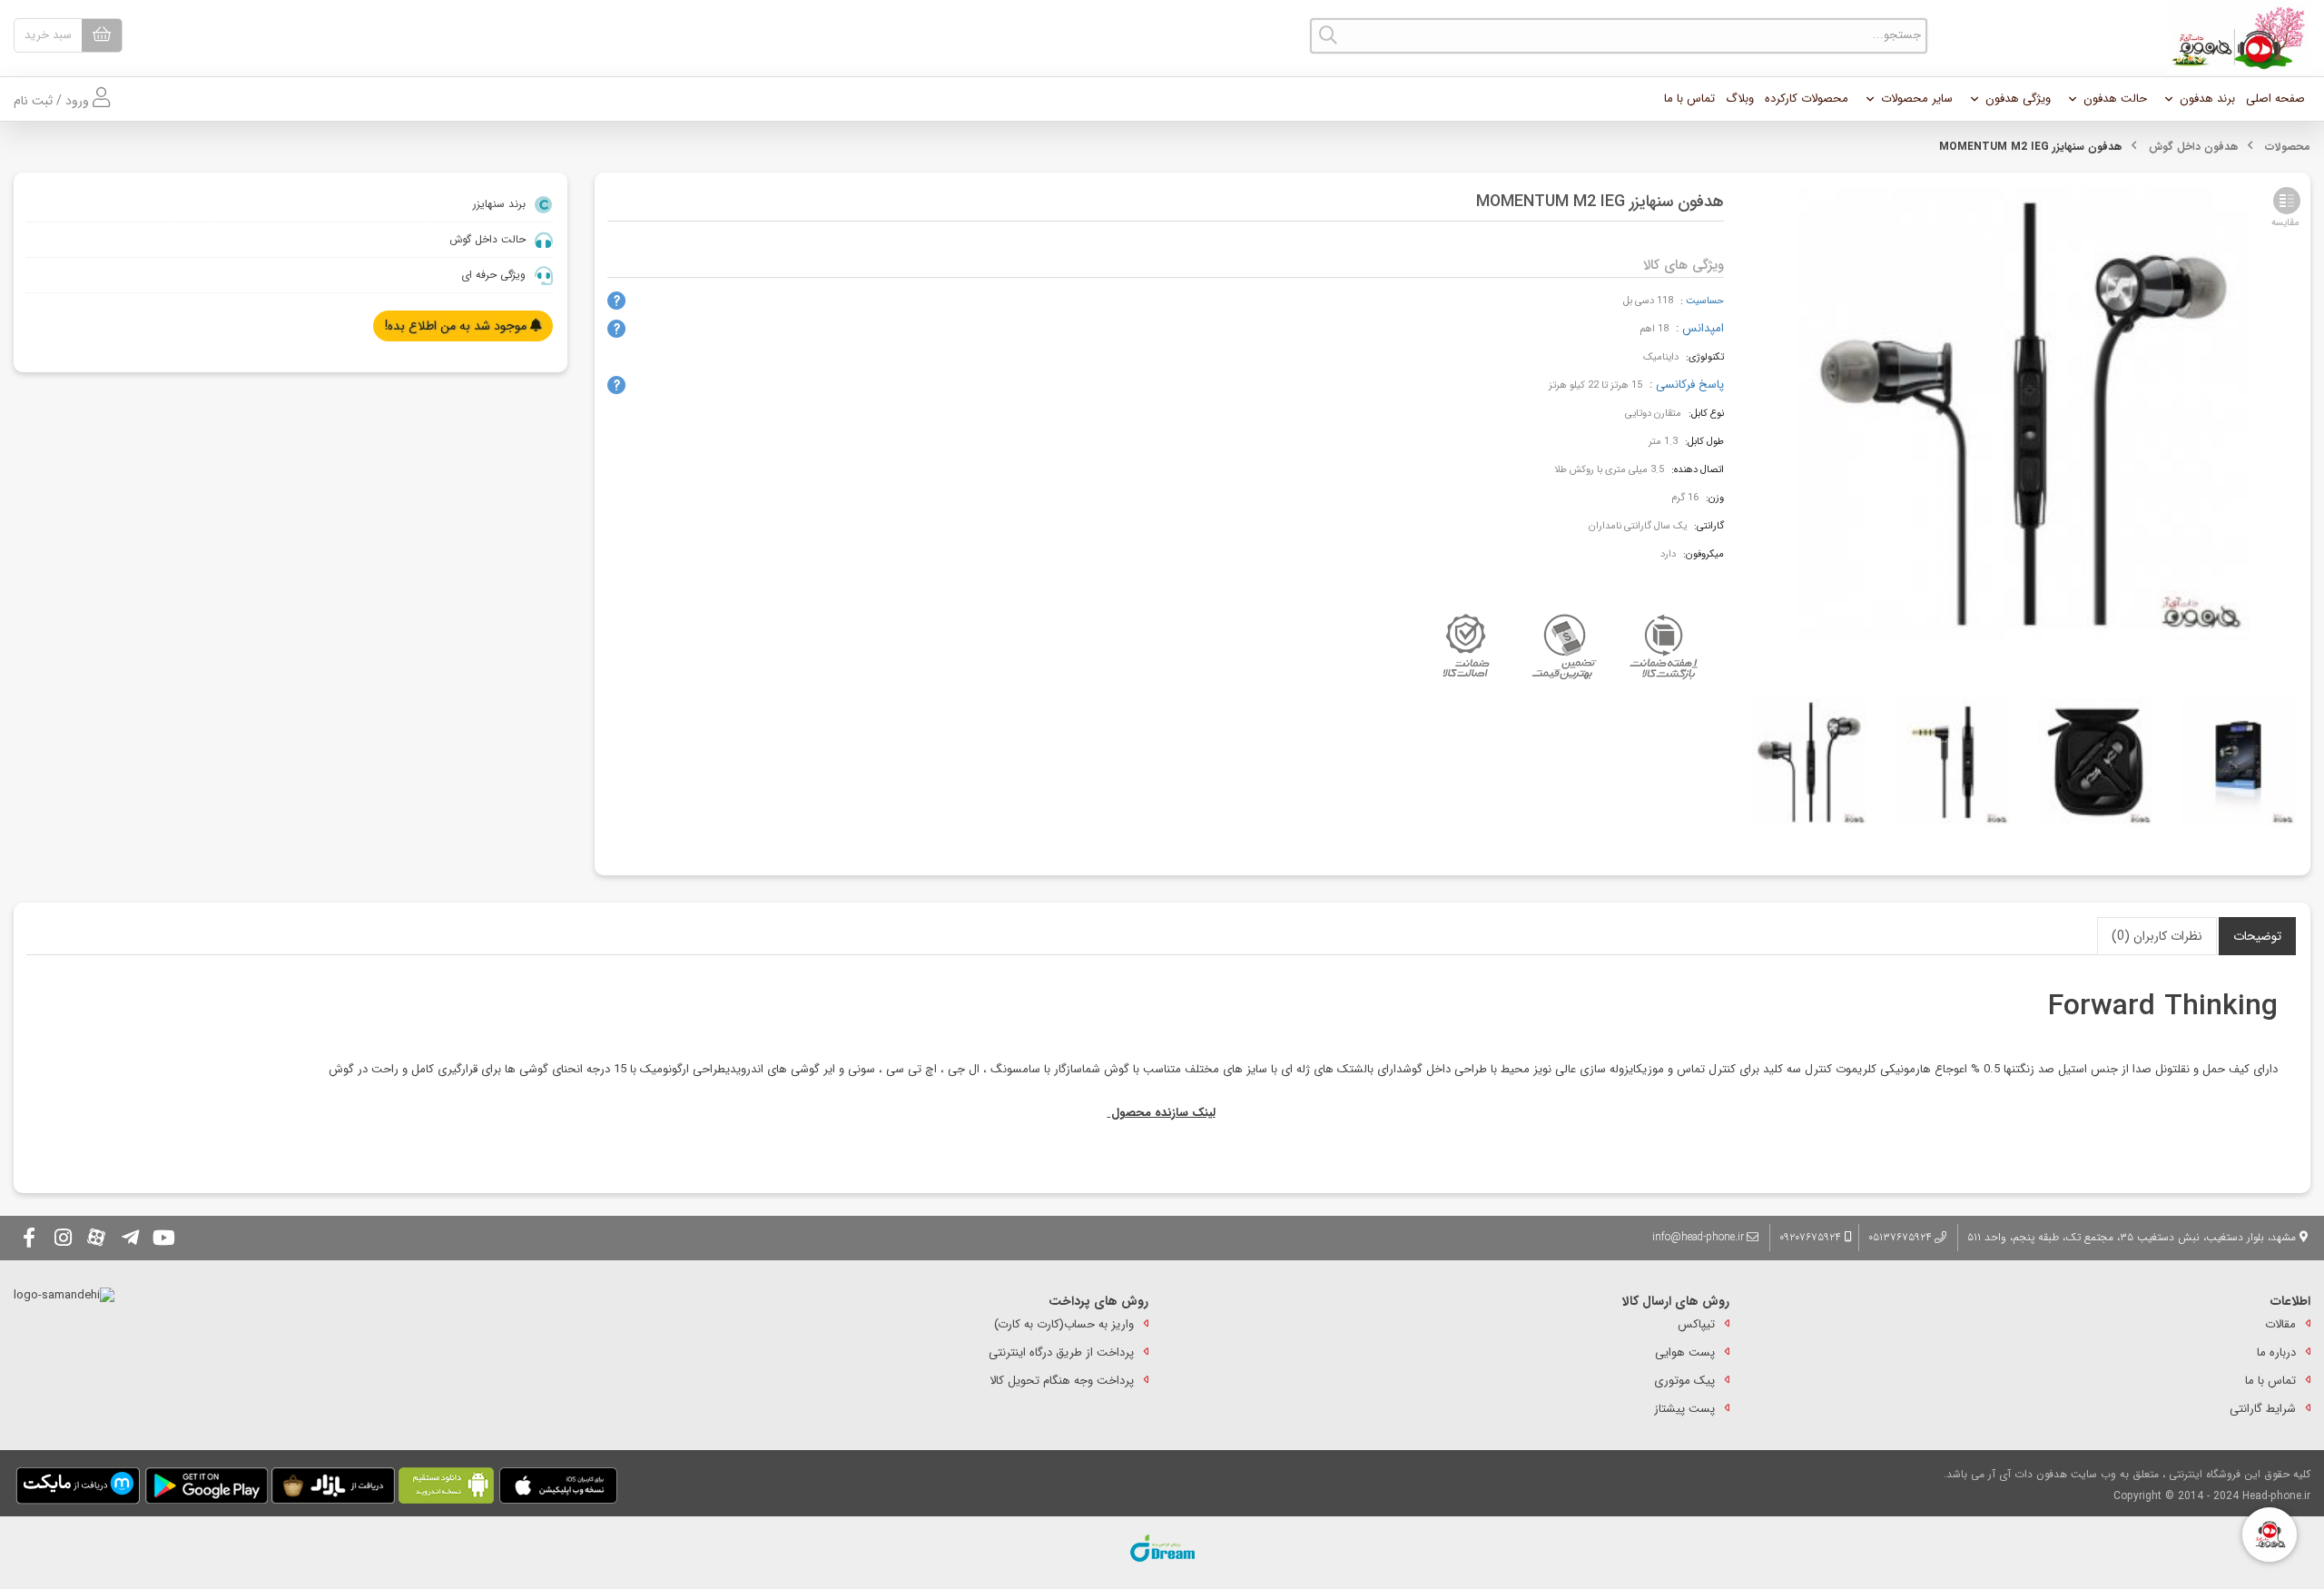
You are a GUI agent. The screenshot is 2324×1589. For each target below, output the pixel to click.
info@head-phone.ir (1698, 1237)
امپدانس (1703, 328)
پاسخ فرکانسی (1690, 385)
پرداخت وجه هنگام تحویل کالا (1062, 1381)
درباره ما (2276, 1352)
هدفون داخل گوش (2194, 147)
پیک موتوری (1684, 1381)
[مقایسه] (2287, 201)
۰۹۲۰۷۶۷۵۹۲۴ (1812, 1237)
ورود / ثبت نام (53, 101)
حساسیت (1705, 301)
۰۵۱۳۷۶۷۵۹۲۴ (1900, 1237)
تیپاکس (1696, 1324)
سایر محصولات (1917, 99)
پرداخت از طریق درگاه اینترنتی (1061, 1352)
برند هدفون (2207, 99)
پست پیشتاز (1684, 1409)
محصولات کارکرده (1807, 99)
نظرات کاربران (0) (2157, 936)
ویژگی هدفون (2018, 99)
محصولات (2288, 147)
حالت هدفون (2115, 99)
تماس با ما (1689, 99)
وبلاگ (1740, 99)
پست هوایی (1685, 1352)
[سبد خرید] (102, 35)
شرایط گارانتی (2263, 1409)
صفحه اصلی (2275, 99)
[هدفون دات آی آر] (2234, 38)
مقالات (2280, 1324)
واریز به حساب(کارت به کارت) (1064, 1324)
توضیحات (2257, 936)
